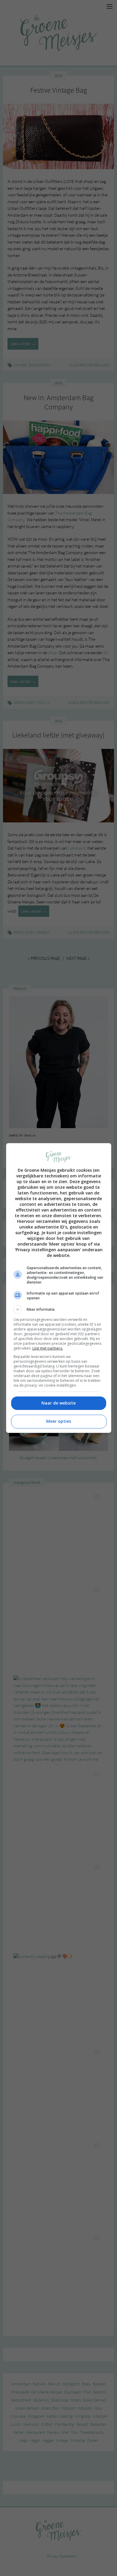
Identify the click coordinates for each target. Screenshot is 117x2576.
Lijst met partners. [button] (48, 1348)
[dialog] (59, 1288)
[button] (59, 1310)
